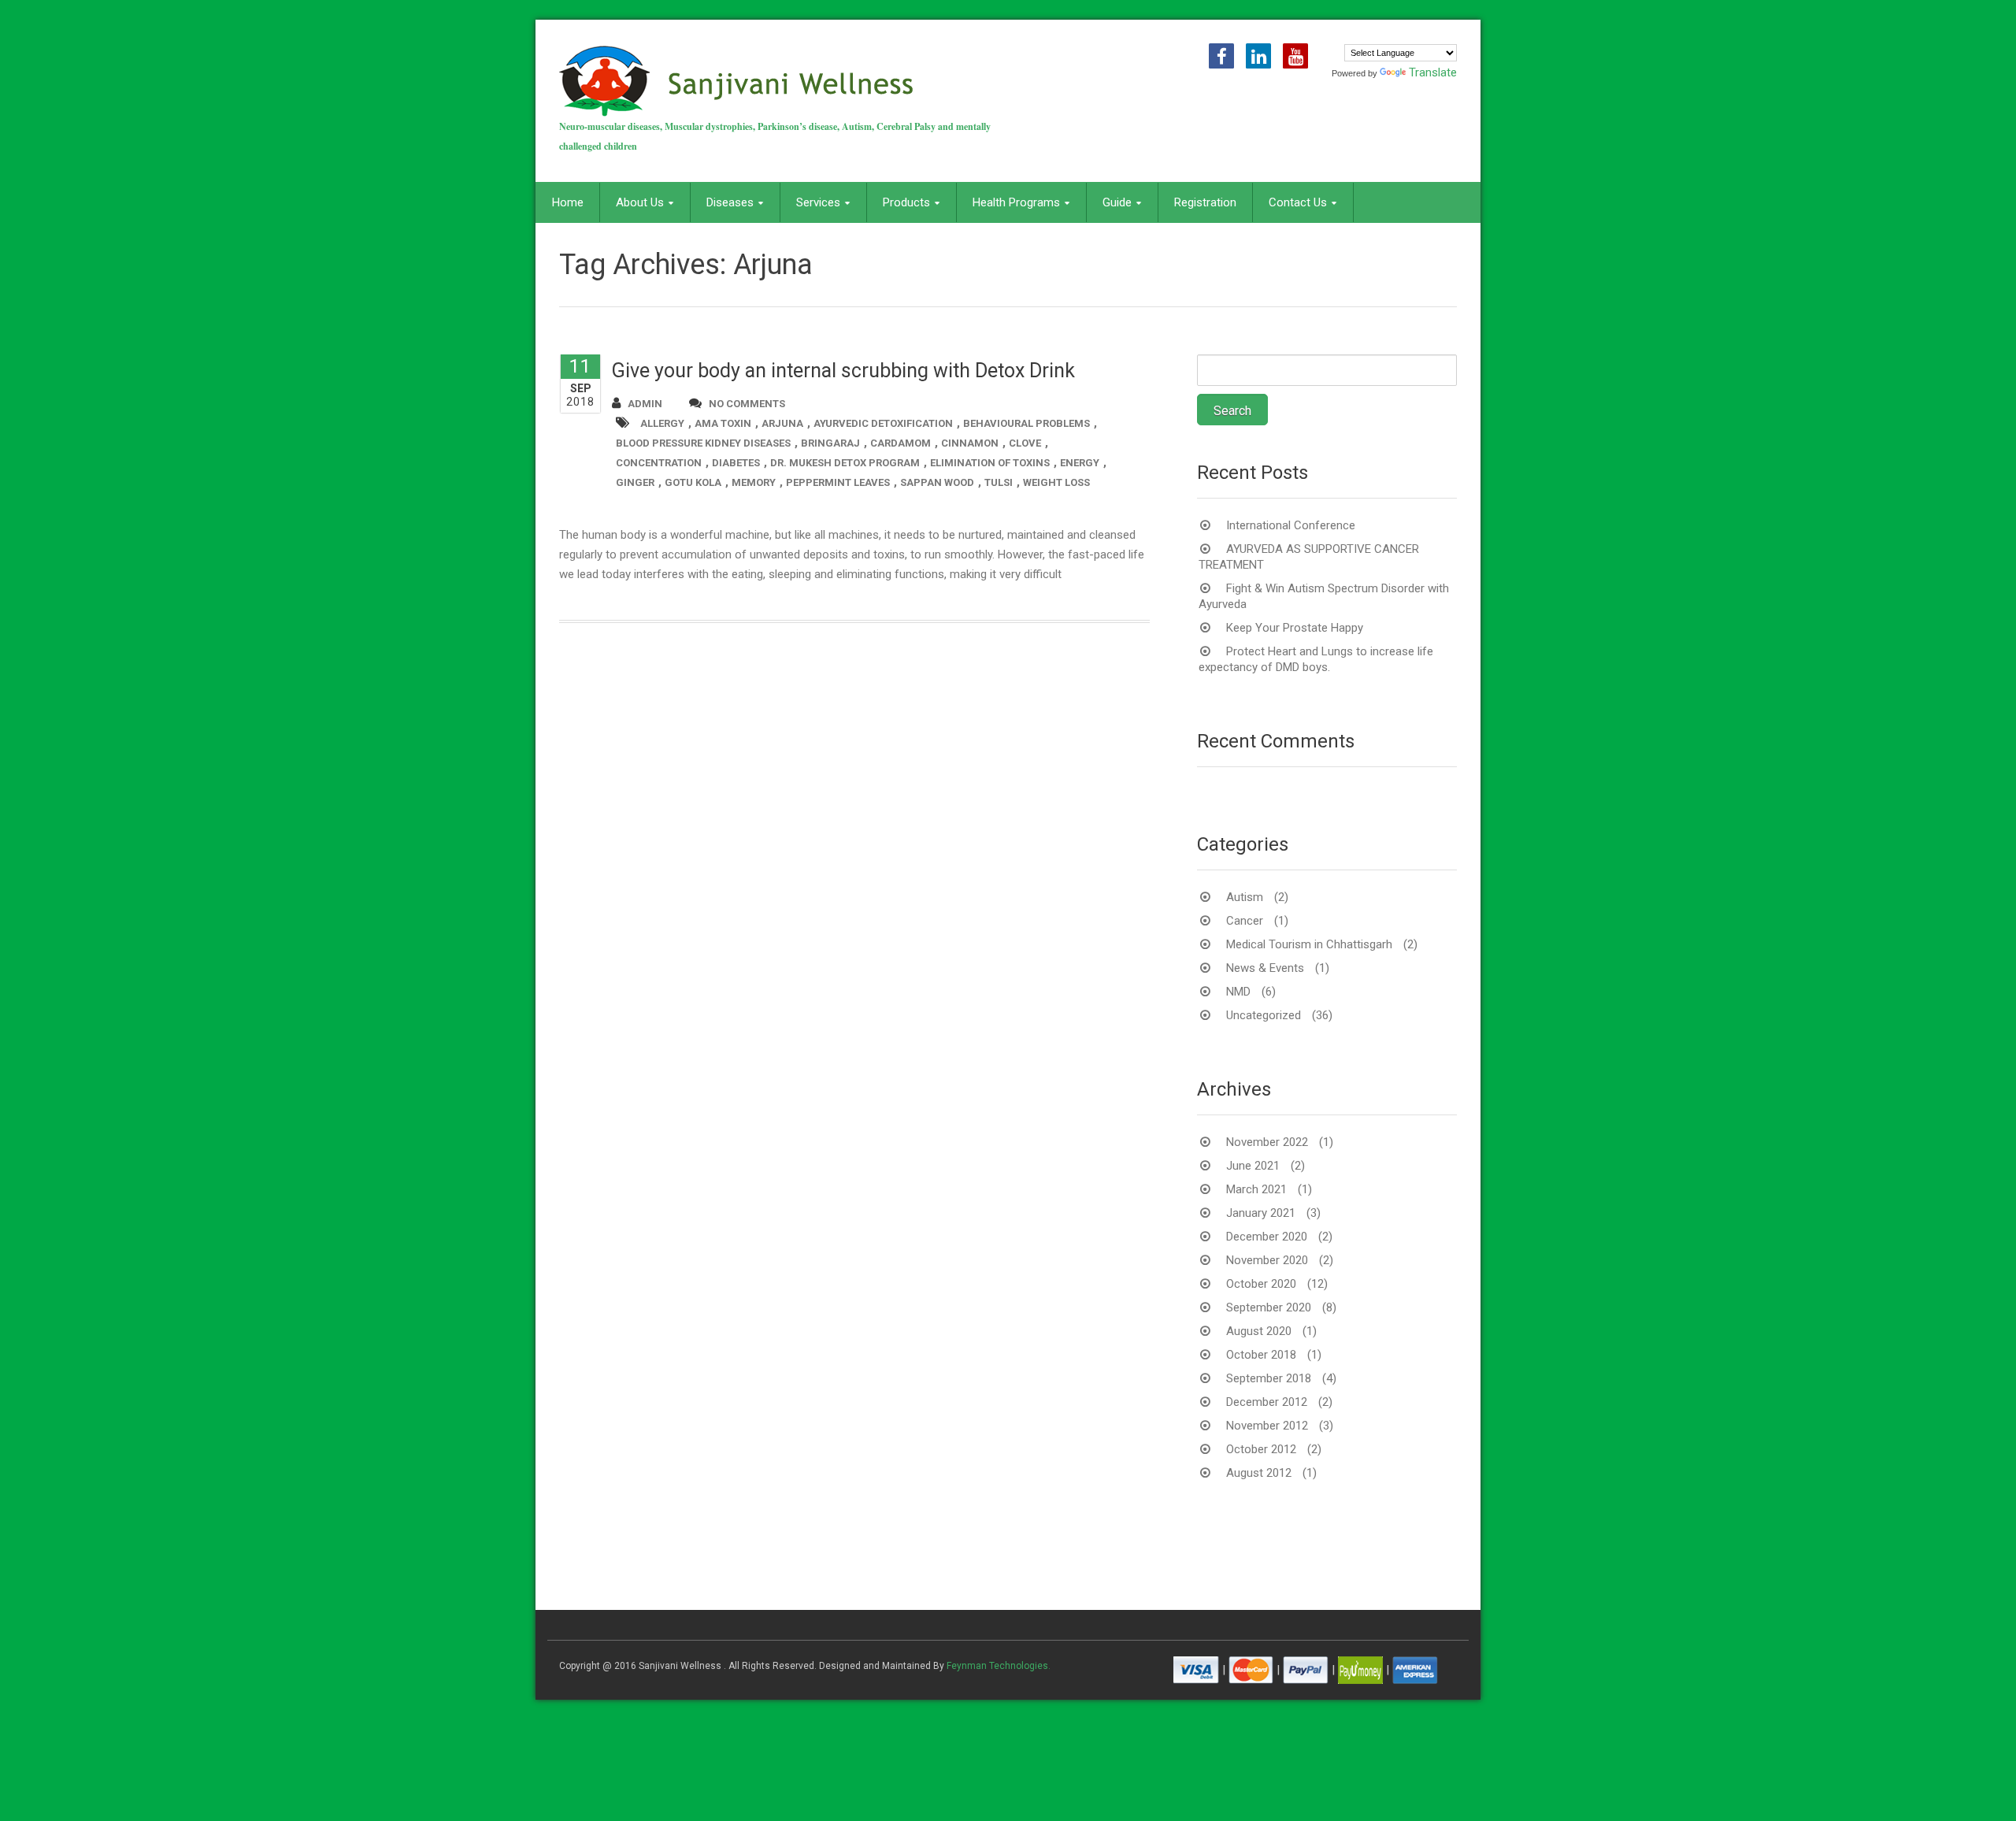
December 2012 (1267, 1402)
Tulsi (999, 482)
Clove (1025, 443)
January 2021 (1261, 1213)
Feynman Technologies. (999, 1666)
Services (818, 202)
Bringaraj (830, 443)
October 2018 (1261, 1355)
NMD (1238, 992)
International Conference (1291, 525)
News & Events (1265, 968)
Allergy (662, 423)
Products (906, 202)
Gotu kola (693, 482)
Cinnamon (970, 443)
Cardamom (901, 443)
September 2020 (1269, 1307)
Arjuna (782, 423)
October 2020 (1261, 1284)
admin (645, 404)
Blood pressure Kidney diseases (703, 443)
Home (568, 202)
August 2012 (1259, 1473)
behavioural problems (1027, 423)
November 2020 (1267, 1260)
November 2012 (1267, 1426)
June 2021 (1253, 1166)
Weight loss (1056, 482)
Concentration (659, 463)
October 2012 (1261, 1449)
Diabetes (736, 463)
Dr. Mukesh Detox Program (845, 463)
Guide (1117, 202)
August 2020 (1259, 1331)
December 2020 (1267, 1237)
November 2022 (1267, 1142)
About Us (640, 202)
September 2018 (1269, 1378)
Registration (1205, 202)
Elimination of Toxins (990, 463)
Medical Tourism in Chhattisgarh (1309, 944)
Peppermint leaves (838, 482)
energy (1080, 463)
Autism (1245, 897)
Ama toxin (723, 423)
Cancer (1245, 921)
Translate (1433, 72)
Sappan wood (937, 482)
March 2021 (1256, 1189)
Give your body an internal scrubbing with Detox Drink (843, 371)
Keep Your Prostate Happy (1295, 628)
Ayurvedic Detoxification (883, 423)
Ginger (635, 482)
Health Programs (1016, 202)
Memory (754, 482)
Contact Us (1298, 202)
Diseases (730, 202)
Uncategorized (1264, 1015)
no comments (747, 404)
